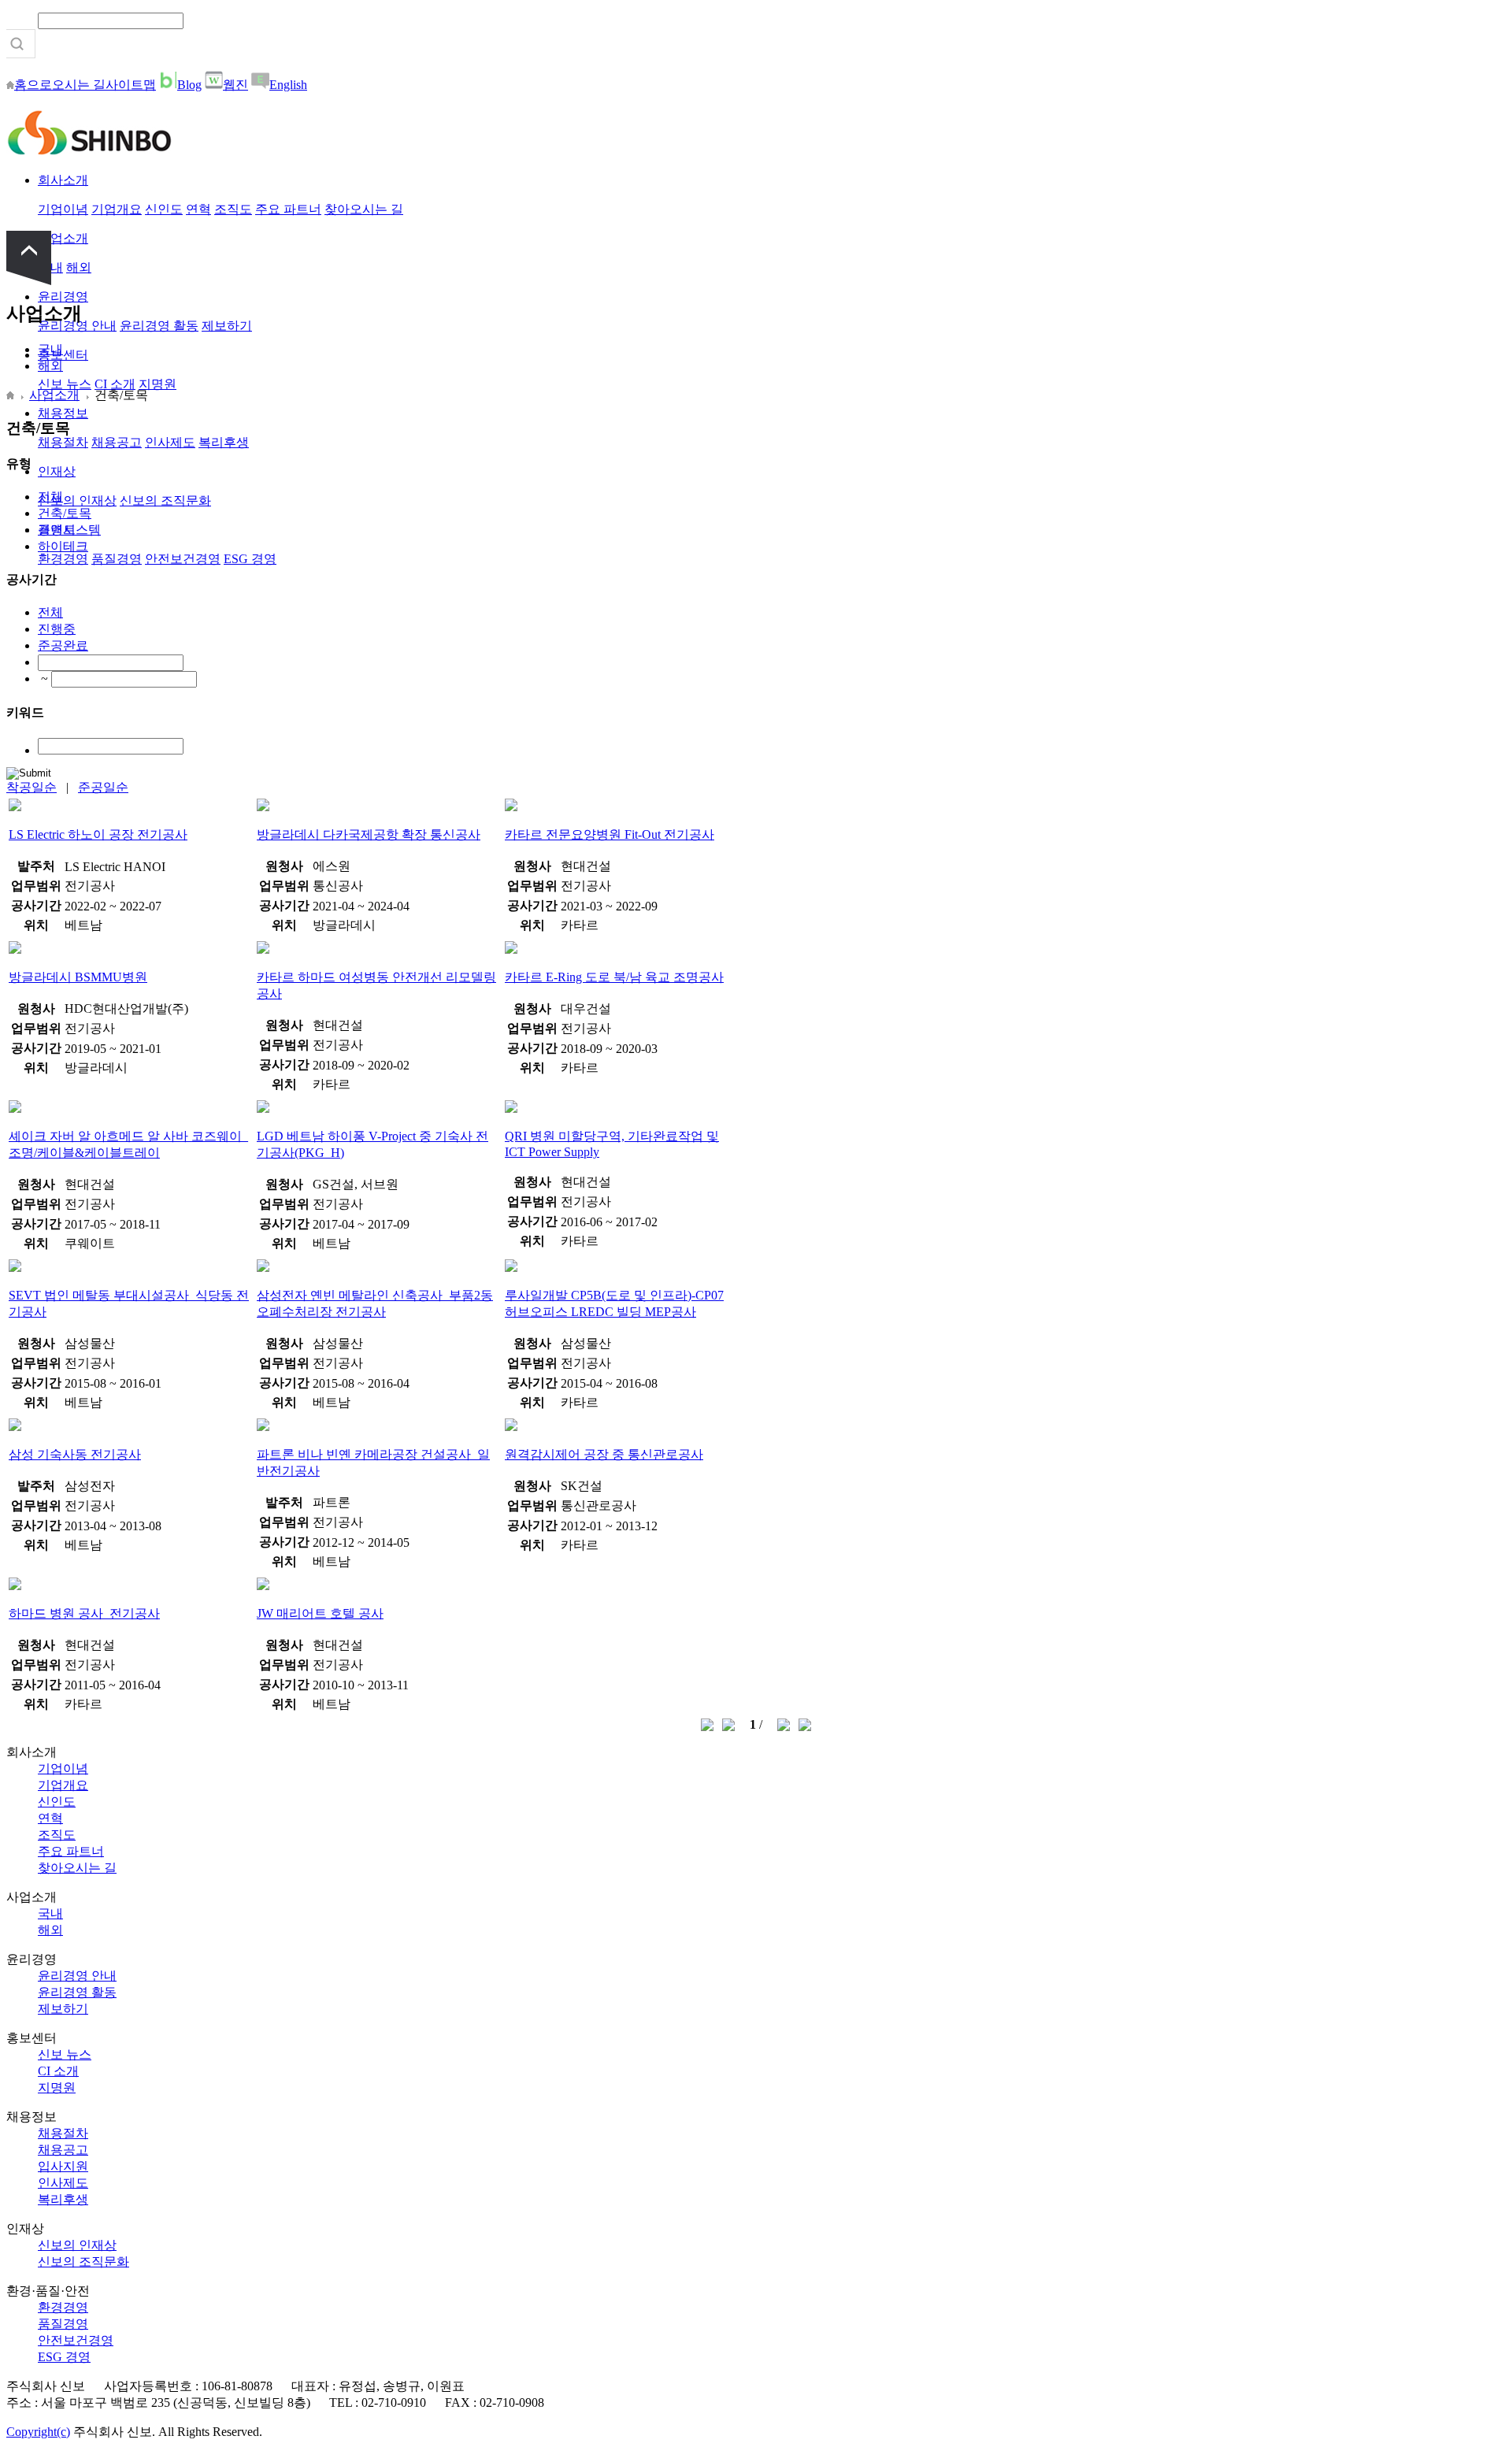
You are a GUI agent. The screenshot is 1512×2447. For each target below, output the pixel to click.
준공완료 (63, 645)
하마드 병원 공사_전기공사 (84, 1613)
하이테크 (63, 546)
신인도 (164, 209)
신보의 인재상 (77, 501)
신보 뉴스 (65, 384)
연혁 (198, 209)
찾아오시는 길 (364, 209)
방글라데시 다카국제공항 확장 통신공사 (369, 834)
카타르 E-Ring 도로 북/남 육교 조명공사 (614, 977)
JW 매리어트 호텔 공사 (320, 1613)
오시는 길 (79, 85)
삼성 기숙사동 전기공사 (75, 1454)
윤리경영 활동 (159, 326)
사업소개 (63, 238)
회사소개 (63, 180)
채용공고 (117, 442)
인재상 (57, 471)
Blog (189, 85)
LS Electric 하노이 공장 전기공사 (98, 834)
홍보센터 (63, 355)
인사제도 (170, 442)
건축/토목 (65, 513)
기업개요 (117, 209)
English (288, 85)
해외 (79, 267)
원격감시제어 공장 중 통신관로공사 (604, 1454)
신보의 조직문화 (165, 501)
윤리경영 (63, 297)
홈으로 (33, 85)
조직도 (233, 209)
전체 (50, 497)
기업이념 (63, 209)
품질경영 (117, 559)
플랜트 (57, 530)
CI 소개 (115, 384)
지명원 (157, 384)
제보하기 (227, 326)
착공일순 (31, 787)
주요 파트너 (288, 209)
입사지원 (63, 2166)
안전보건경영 (183, 559)
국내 (50, 349)
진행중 (57, 629)
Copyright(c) (38, 2432)
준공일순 (103, 787)
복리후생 (224, 442)
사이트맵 (131, 85)
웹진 (235, 85)
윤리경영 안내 (77, 1976)
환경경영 (63, 559)
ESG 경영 (250, 559)
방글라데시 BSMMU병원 (78, 977)
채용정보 (63, 413)
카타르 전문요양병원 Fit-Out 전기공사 (610, 834)
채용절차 (63, 442)
